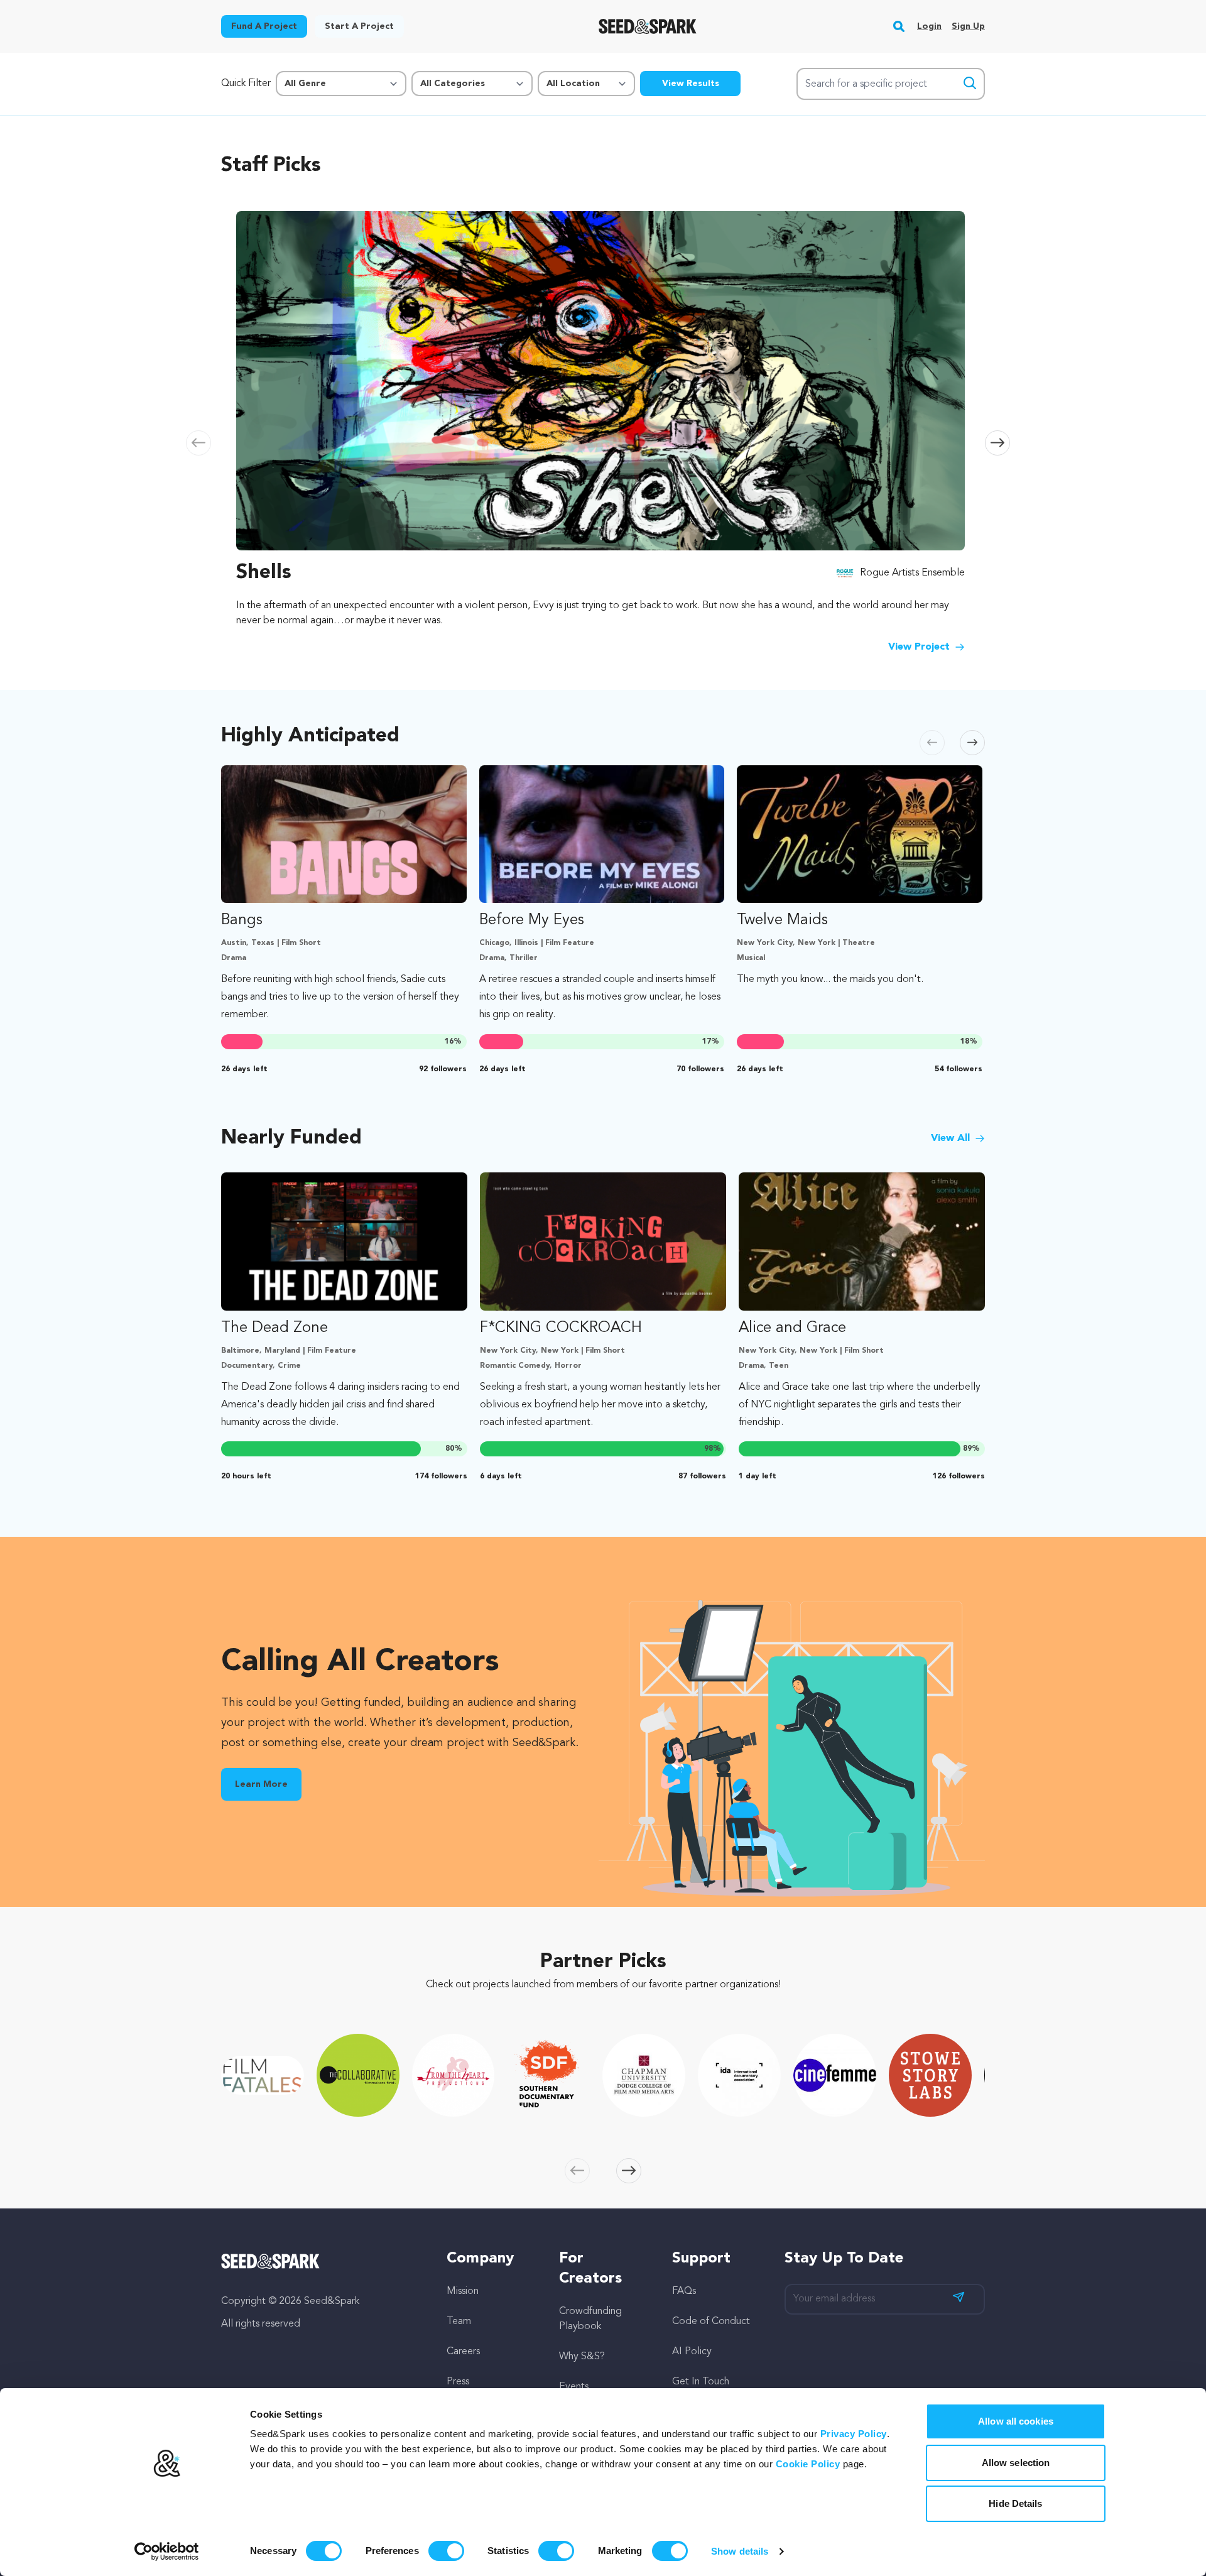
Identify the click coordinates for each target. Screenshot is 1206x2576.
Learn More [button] (261, 1784)
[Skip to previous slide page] (198, 443)
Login (929, 26)
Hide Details (1015, 2503)
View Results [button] (691, 84)
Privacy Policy (854, 2434)
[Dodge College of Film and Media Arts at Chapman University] (644, 2075)
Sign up (968, 26)
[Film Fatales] (263, 2075)
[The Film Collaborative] (358, 2075)
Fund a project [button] (264, 26)
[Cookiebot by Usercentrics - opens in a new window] (167, 2551)
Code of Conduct (711, 2322)
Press (458, 2382)
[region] (603, 430)
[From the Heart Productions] (454, 2075)
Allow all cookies (1016, 2421)
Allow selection (1016, 2463)
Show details (740, 2551)
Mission (463, 2291)
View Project (919, 647)
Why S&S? (582, 2357)
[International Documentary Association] (739, 2075)
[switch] (446, 2551)
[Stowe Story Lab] (930, 2075)
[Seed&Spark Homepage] (648, 26)
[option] (603, 430)
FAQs (684, 2291)
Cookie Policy (808, 2464)
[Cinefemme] (835, 2075)
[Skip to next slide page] (997, 443)
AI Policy (692, 2352)
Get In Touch (701, 2382)
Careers (463, 2352)
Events (574, 2387)
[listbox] (603, 430)
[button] (899, 26)
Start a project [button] (359, 26)
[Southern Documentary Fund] (548, 2075)
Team (459, 2322)
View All (950, 1138)
